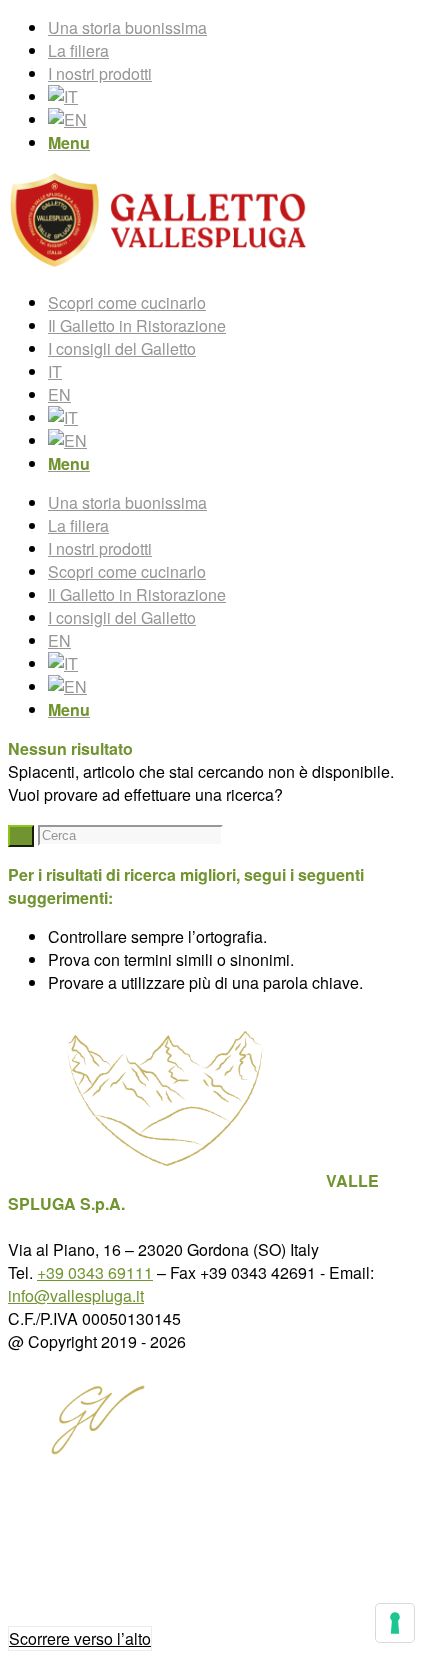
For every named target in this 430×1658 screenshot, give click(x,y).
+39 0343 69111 (95, 1272)
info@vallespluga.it (76, 1295)
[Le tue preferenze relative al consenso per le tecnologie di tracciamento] (395, 1623)
